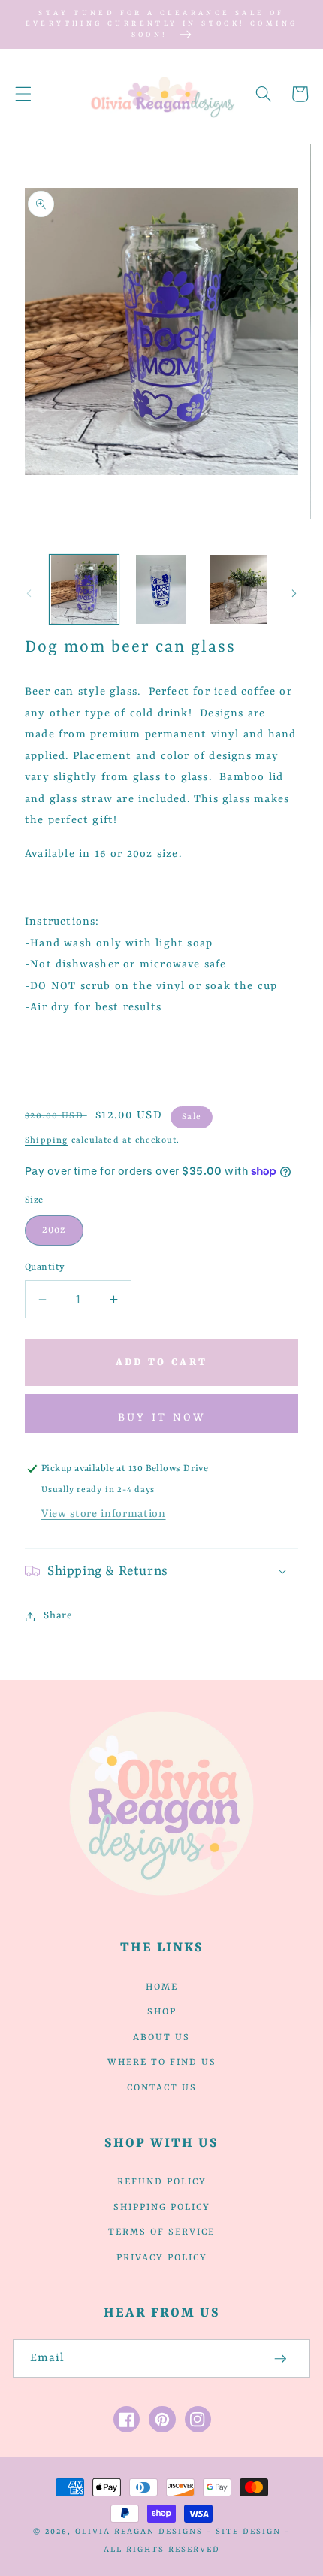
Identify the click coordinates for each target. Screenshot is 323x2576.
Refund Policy (162, 2182)
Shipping (47, 1140)
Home (162, 1987)
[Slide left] (29, 593)
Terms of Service (161, 2232)
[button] (23, 94)
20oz (54, 1230)
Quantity (45, 1267)
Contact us (162, 2088)
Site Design (248, 2532)
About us (161, 2038)
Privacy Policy (162, 2258)
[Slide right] (294, 593)
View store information (104, 1514)
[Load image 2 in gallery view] (161, 589)
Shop (162, 2012)
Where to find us (162, 2063)
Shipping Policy (162, 2208)
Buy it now (162, 1418)
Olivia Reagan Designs (139, 2532)
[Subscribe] (281, 2359)
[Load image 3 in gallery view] (238, 589)
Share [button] (58, 1616)
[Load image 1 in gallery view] (84, 589)
